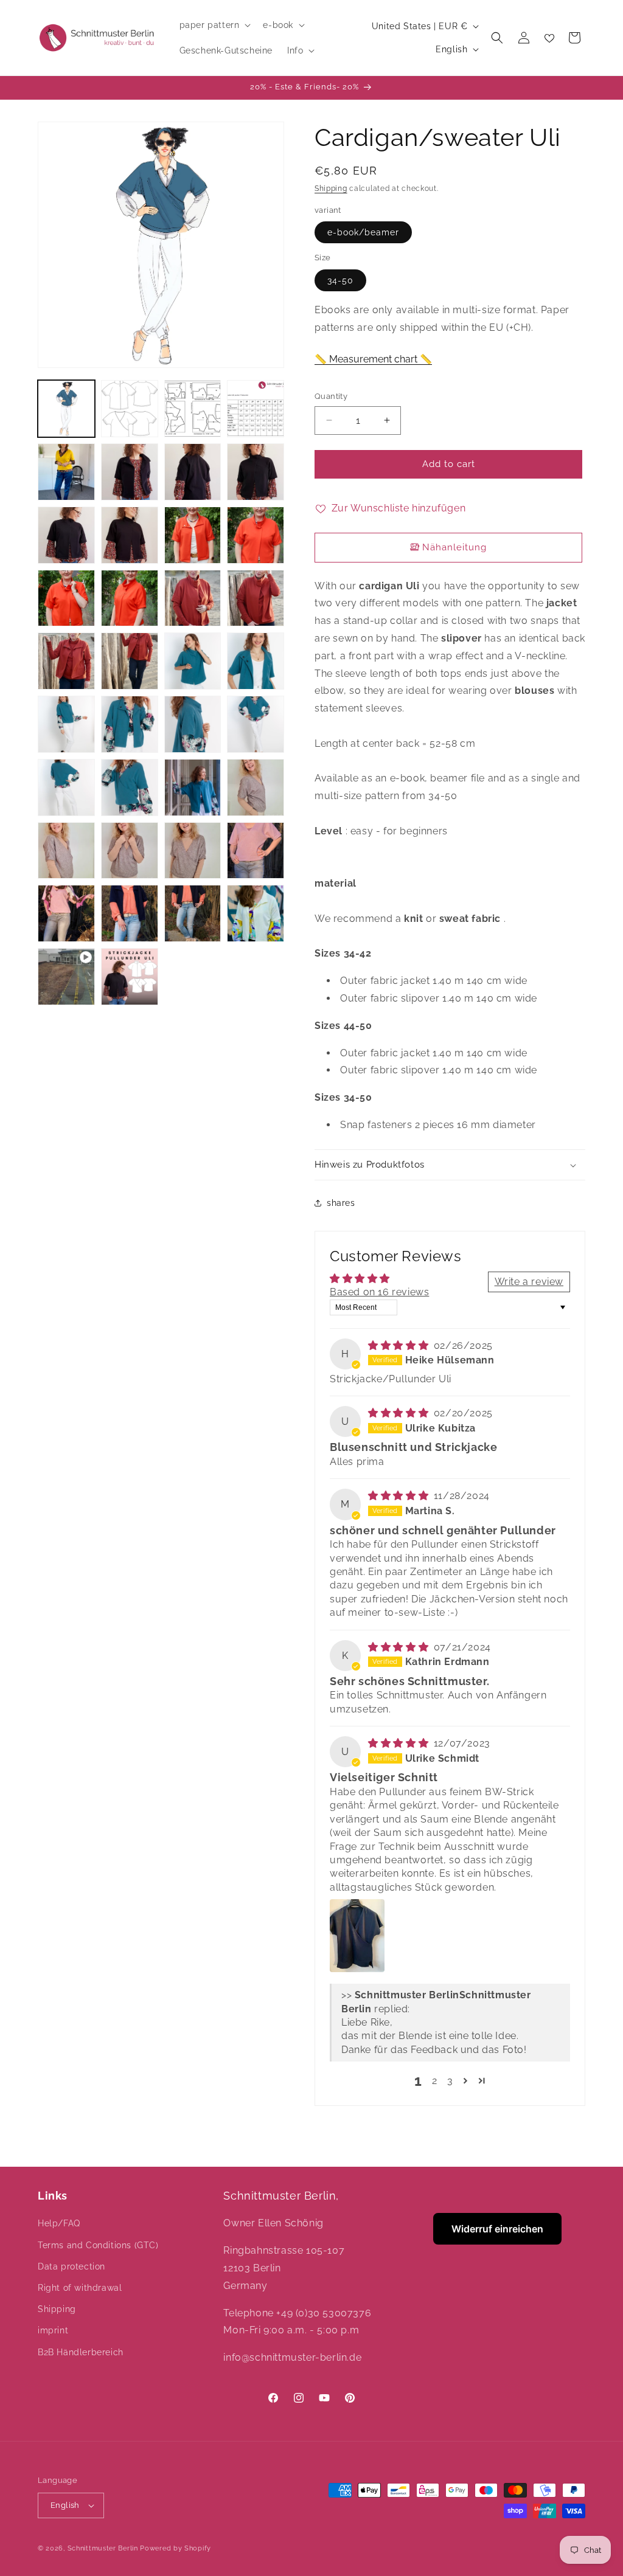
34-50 (340, 280)
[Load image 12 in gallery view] (256, 535)
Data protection (71, 2266)
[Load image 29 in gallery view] (66, 851)
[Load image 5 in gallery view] (66, 472)
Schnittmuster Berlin (103, 2548)
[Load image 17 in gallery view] (66, 661)
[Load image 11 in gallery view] (193, 535)
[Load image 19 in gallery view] (193, 661)
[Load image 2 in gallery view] (130, 409)
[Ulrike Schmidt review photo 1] (357, 1936)
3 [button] (450, 2081)
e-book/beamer (363, 232)
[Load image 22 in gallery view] (130, 724)
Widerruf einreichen (497, 2229)
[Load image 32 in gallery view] (256, 851)
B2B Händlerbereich (81, 2352)
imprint (53, 2330)
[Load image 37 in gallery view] (130, 977)
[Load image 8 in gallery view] (256, 472)
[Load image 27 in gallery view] (193, 788)
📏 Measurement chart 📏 (373, 359)
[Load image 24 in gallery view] (256, 724)
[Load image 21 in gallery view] (66, 724)
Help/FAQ (59, 2223)
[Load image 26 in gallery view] (130, 788)
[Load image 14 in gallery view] (130, 598)
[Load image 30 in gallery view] (130, 851)
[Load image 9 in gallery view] (66, 535)
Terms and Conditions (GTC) (98, 2245)
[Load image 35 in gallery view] (193, 913)
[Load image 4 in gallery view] (256, 409)
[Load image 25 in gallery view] (66, 788)
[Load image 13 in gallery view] (66, 598)
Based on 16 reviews (379, 1292)
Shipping (331, 189)
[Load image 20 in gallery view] (256, 661)
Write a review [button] (529, 1282)
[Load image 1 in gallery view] (66, 409)
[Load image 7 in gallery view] (193, 472)
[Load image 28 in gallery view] (256, 788)
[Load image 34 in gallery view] (130, 913)
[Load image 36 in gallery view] (256, 913)
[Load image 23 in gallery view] (193, 724)
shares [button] (341, 1203)
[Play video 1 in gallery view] (66, 977)
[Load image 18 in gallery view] (130, 661)
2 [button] (435, 2081)
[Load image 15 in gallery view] (193, 598)
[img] (400, 1345)
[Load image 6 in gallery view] (130, 472)
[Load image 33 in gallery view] (66, 913)
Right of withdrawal (80, 2288)
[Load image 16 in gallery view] (256, 598)
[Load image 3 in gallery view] (193, 409)
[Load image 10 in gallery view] (130, 535)
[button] (214, 25)
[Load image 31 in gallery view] (193, 851)
